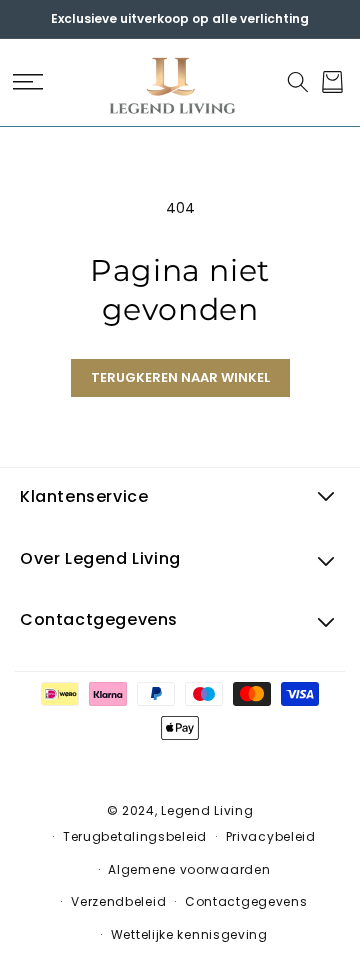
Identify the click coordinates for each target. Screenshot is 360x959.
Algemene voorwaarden (189, 869)
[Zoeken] (297, 82)
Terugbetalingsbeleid (135, 836)
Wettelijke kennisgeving (189, 934)
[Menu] (27, 82)
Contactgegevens (246, 901)
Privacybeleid (271, 836)
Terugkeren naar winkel (180, 377)
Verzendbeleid (118, 901)
